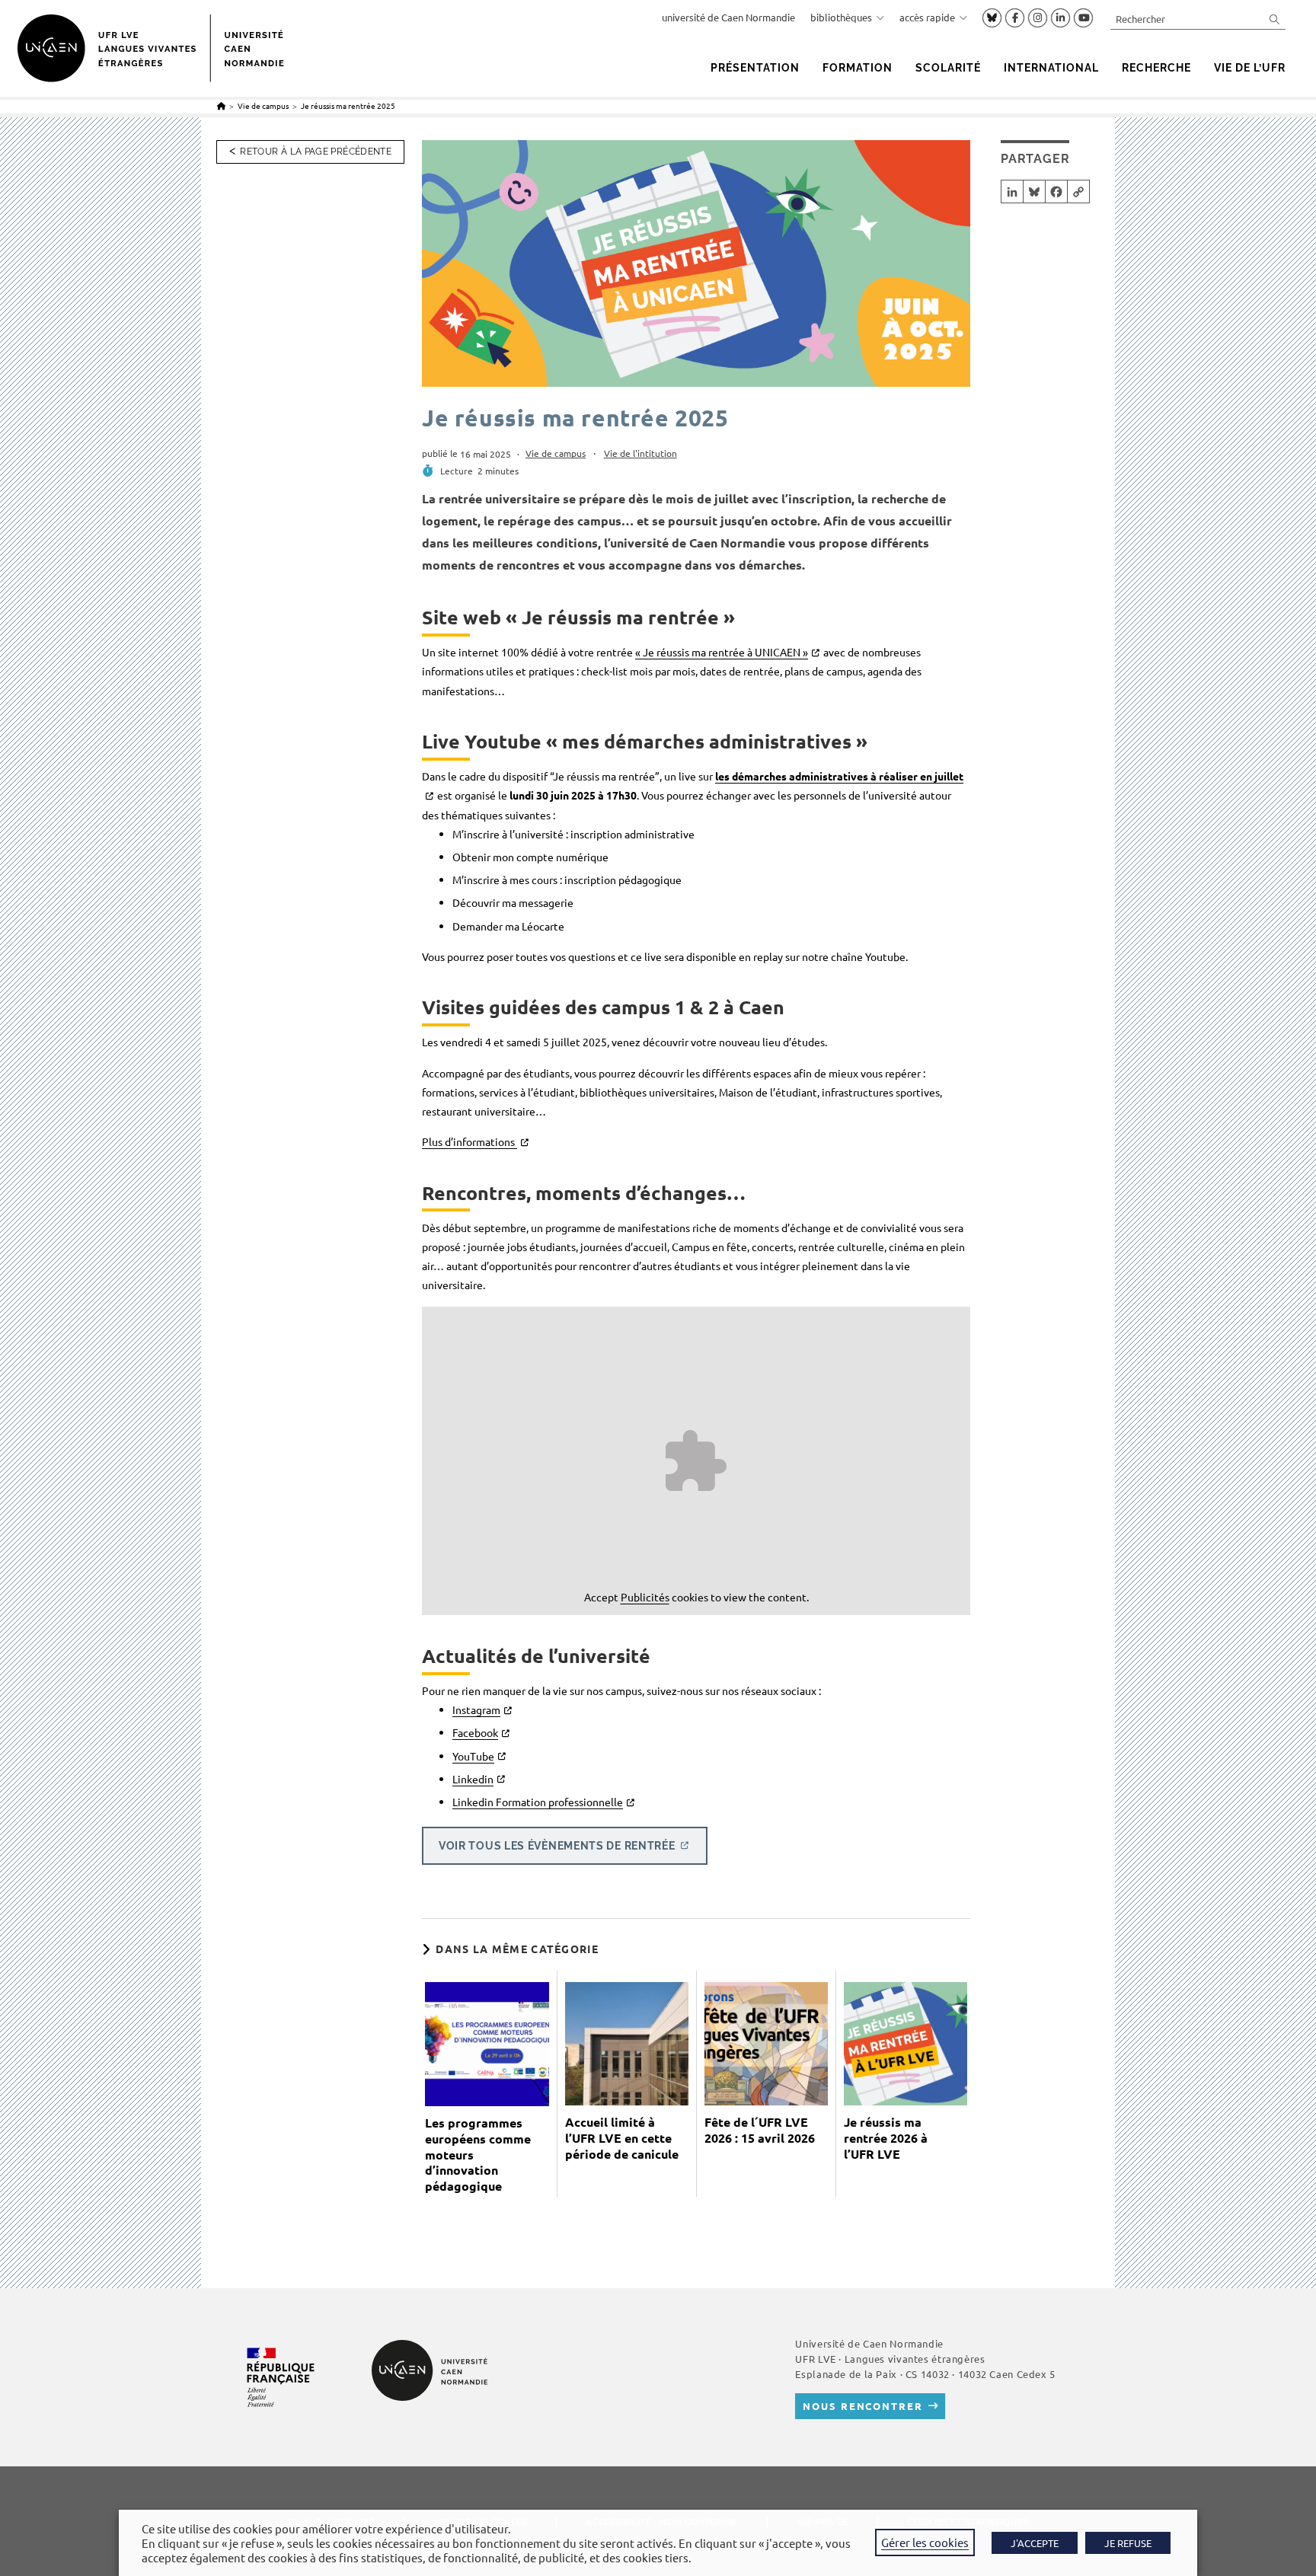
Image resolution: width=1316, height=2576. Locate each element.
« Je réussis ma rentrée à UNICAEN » (722, 652)
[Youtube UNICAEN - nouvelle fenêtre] (1083, 18)
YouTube (473, 1756)
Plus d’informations (470, 1141)
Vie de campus (556, 453)
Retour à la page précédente (316, 152)
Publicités (645, 1597)
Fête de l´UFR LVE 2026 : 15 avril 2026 (760, 2130)
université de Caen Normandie (728, 17)
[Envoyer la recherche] (1275, 19)
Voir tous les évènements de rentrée (557, 1846)
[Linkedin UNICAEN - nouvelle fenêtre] (1060, 18)
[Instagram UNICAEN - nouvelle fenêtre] (1038, 18)
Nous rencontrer (862, 2406)
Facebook (475, 1732)
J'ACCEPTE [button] (1035, 2543)
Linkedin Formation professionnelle (538, 1802)
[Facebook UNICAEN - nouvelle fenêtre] (1015, 18)
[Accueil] (221, 105)
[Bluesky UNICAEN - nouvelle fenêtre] (992, 18)
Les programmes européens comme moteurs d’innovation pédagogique (478, 2155)
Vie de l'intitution (640, 453)
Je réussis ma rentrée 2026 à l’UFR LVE (886, 2138)
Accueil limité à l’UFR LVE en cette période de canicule (622, 2138)
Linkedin (473, 1779)
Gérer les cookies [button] (925, 2542)
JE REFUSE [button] (1128, 2543)
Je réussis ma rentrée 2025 (348, 105)
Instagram (476, 1709)
